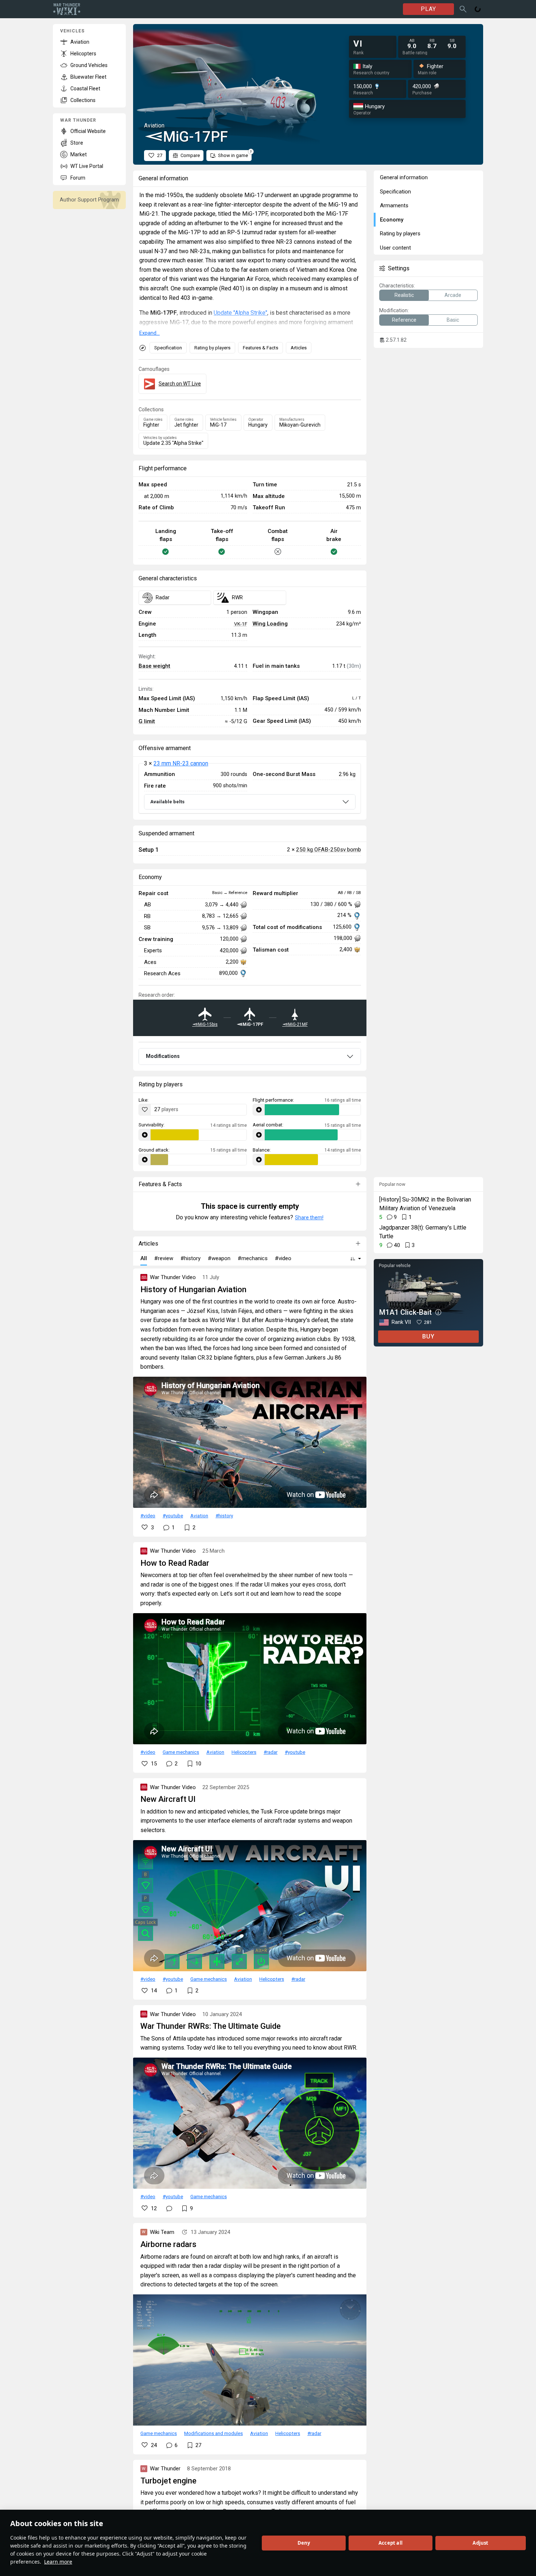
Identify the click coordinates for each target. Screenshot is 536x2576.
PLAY (428, 9)
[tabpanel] (250, 788)
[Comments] (169, 2208)
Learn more (58, 2562)
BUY (428, 1336)
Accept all (391, 2543)
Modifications (163, 1056)
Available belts (167, 802)
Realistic (404, 295)
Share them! (309, 1218)
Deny (304, 2543)
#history (224, 1516)
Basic (453, 320)
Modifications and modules (213, 2433)
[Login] (478, 9)
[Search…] (463, 9)
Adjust (480, 2543)
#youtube (173, 1516)
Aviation (199, 1516)
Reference (404, 320)
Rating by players (212, 348)
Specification (168, 348)
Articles (299, 348)
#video (148, 1516)
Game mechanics (181, 1752)
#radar (271, 1752)
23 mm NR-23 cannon (181, 763)
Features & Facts (261, 348)
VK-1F (241, 624)
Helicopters (244, 1752)
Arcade (453, 295)
